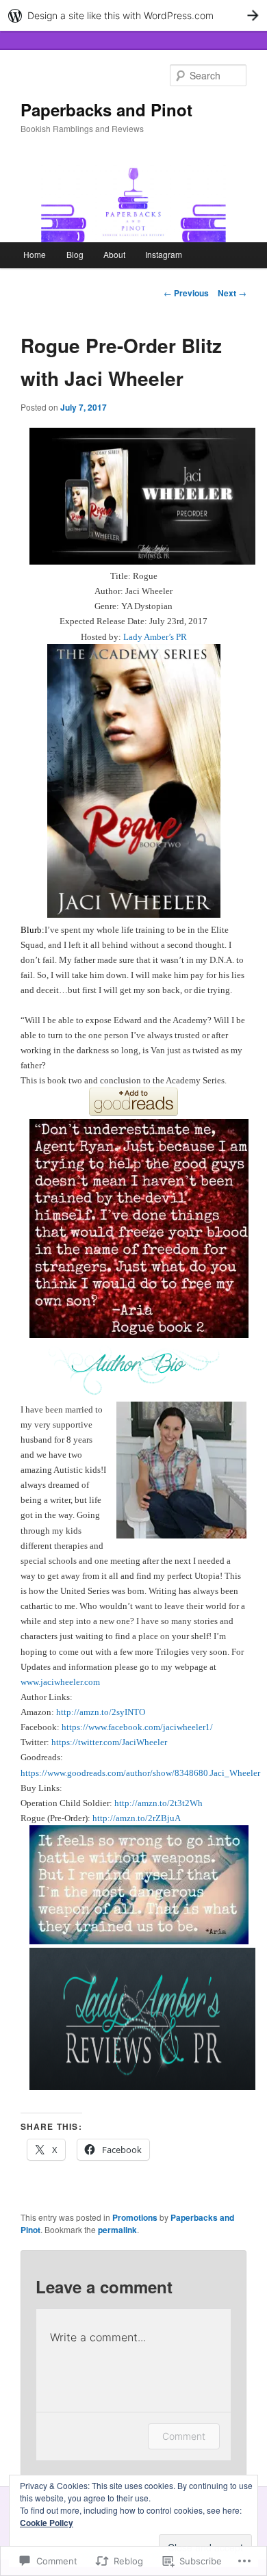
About (114, 254)
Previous (186, 293)
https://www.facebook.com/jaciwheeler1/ (137, 1727)
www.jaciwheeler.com (60, 1682)
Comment (184, 2436)
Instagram (164, 254)
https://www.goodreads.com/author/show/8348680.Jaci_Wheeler (140, 1773)
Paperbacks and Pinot (106, 110)
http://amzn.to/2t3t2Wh (158, 1803)
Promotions (135, 2217)
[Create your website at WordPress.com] (133, 15)
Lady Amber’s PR (155, 637)
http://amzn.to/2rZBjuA (137, 1818)
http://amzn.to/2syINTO (101, 1712)
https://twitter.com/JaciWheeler (109, 1742)
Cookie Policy (47, 2523)
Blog (75, 254)
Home (35, 254)
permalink (117, 2230)
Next (232, 293)
